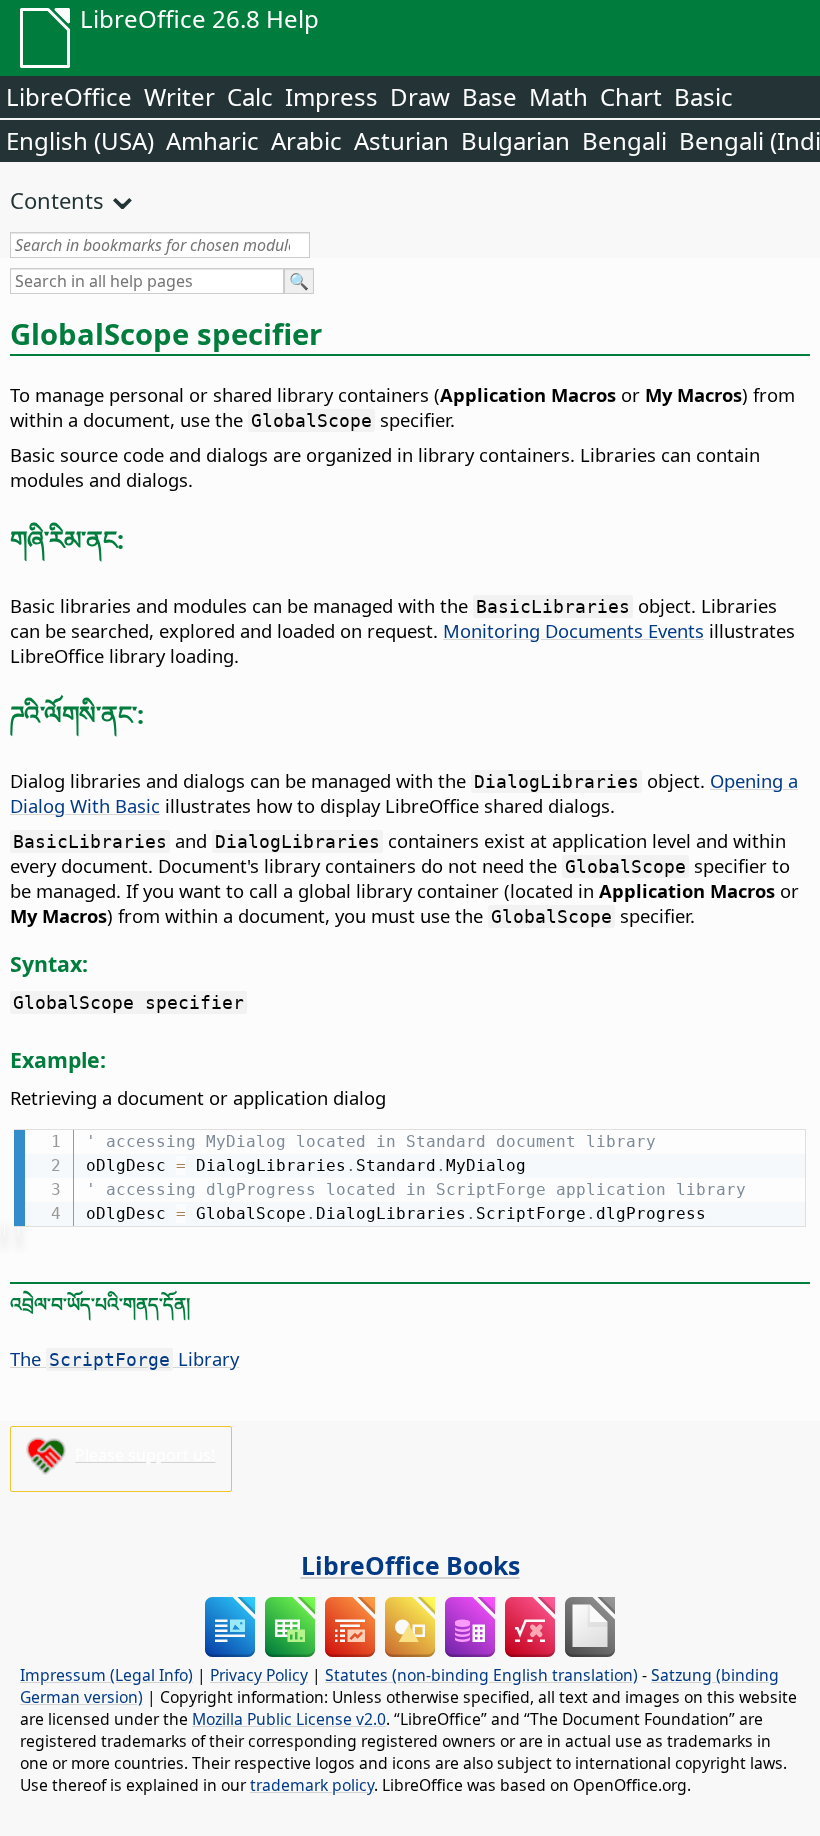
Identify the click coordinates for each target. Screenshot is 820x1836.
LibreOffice (69, 96)
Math (558, 96)
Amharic (212, 140)
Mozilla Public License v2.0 (289, 1719)
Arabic (306, 140)
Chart (631, 96)
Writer (179, 96)
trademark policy (312, 1785)
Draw (420, 96)
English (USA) (80, 140)
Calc (250, 96)
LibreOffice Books (410, 1565)
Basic (703, 96)
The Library (124, 1358)
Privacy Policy (259, 1675)
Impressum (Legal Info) (106, 1675)
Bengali (624, 140)
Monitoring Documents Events (573, 630)
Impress (331, 96)
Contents (57, 200)
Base (489, 96)
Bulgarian (515, 140)
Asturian (401, 140)
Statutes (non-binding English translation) (481, 1675)
